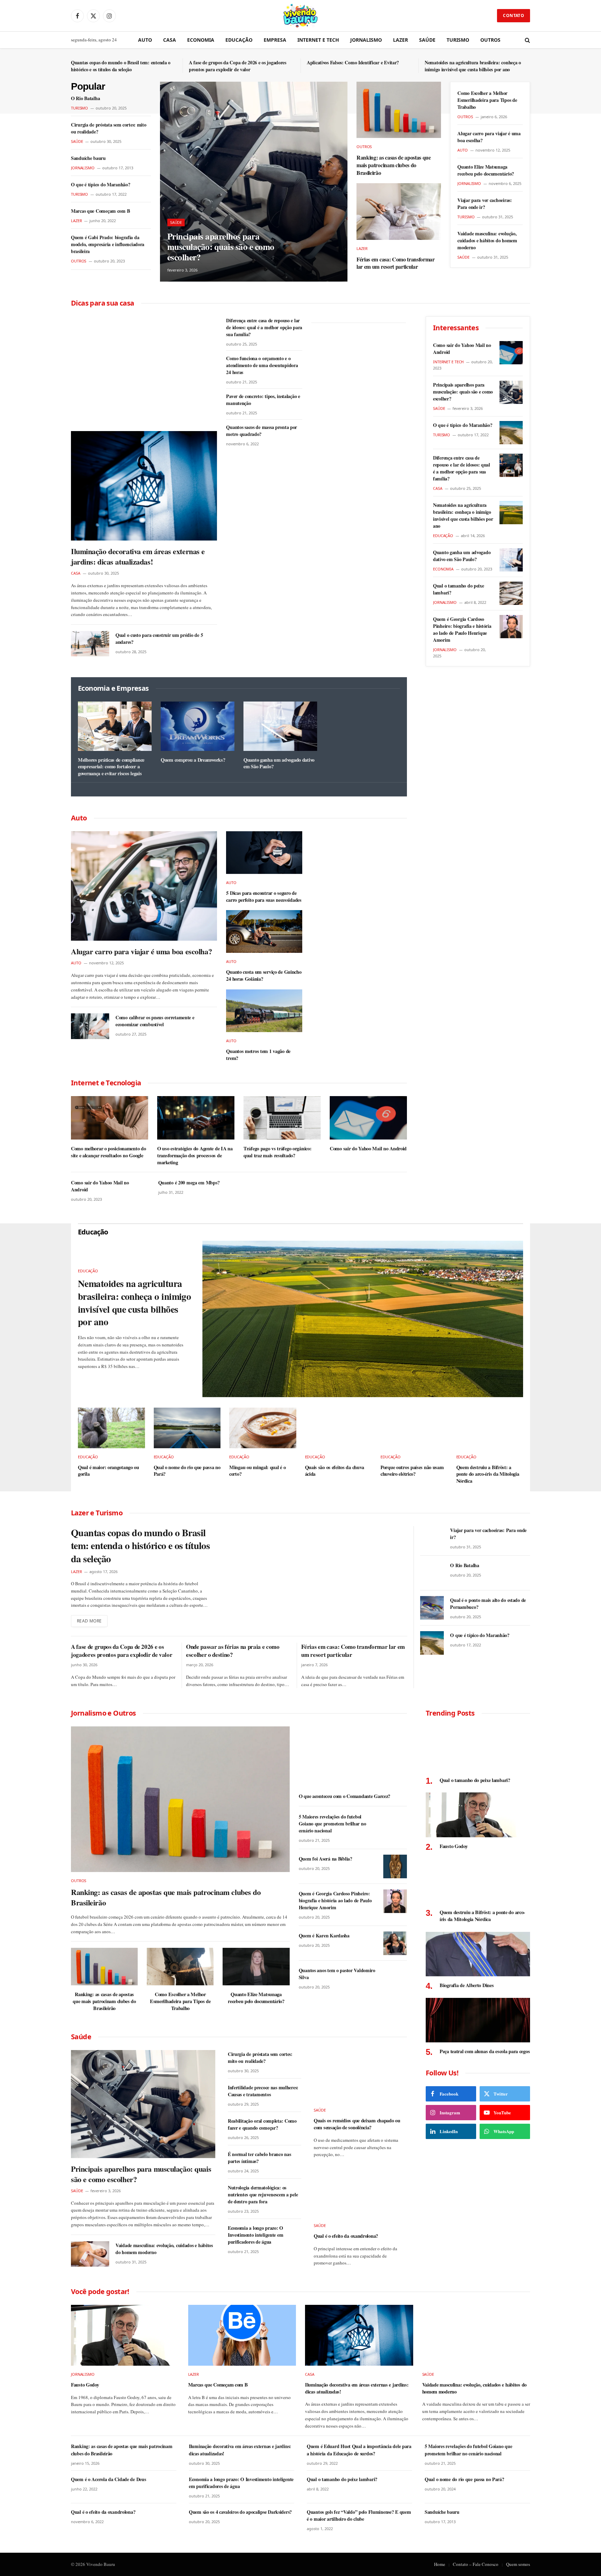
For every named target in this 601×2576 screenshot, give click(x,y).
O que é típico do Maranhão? (101, 185)
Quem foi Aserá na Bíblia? (326, 1859)
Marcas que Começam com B (100, 211)
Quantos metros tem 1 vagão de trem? (258, 1055)
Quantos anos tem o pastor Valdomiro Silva (337, 1974)
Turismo (458, 40)
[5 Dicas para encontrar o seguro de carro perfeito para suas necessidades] (264, 853)
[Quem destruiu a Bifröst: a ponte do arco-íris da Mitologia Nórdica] (490, 1428)
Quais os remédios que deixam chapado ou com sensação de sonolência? (357, 2124)
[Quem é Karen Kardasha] (395, 1943)
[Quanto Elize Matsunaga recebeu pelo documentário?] (256, 1967)
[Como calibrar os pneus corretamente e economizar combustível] (90, 1026)
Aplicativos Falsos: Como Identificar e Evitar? (353, 63)
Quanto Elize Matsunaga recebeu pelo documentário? (486, 170)
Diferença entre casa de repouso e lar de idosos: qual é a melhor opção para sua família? (264, 327)
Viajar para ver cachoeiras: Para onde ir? (484, 204)
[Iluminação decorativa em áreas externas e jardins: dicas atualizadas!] (144, 486)
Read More (89, 1621)
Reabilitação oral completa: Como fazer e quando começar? (262, 2124)
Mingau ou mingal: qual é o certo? (257, 1471)
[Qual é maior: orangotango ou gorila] (111, 1428)
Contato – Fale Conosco (476, 2564)
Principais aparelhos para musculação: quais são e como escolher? (221, 247)
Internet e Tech (318, 40)
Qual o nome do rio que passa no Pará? (187, 1471)
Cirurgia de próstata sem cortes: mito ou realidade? (109, 128)
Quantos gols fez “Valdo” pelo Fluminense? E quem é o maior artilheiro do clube (359, 2516)
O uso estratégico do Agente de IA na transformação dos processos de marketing (195, 1155)
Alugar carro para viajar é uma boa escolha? (489, 137)
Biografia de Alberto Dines (467, 1985)
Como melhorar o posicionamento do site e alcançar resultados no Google (108, 1152)
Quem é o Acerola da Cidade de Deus (108, 2479)
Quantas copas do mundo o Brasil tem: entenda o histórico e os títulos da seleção (121, 66)
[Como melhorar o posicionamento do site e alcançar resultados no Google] (110, 1118)
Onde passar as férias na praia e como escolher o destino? (233, 1651)
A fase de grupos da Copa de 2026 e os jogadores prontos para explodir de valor (238, 66)
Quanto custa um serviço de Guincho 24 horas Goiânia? (264, 975)
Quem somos (518, 2564)
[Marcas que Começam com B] (242, 2335)
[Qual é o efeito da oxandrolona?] (360, 2191)
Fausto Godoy (454, 1846)
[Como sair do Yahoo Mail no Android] (368, 1118)
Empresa (275, 40)
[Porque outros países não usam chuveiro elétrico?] (414, 1428)
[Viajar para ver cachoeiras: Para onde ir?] (432, 1538)
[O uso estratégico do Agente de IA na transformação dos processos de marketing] (196, 1118)
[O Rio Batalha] (432, 1573)
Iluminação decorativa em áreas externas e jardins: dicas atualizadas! (138, 557)
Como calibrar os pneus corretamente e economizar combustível (155, 1021)
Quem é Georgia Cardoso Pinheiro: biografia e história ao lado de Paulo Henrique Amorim (462, 630)
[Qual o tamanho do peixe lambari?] (511, 593)
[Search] (527, 40)
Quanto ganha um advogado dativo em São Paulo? (279, 763)
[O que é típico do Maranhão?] (511, 433)
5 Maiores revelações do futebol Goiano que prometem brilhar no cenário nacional (332, 1824)
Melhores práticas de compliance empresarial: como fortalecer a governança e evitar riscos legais (111, 767)
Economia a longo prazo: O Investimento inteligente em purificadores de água (255, 2235)
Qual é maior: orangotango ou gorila (109, 1471)
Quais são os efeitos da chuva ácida (335, 1471)
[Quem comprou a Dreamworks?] (198, 726)
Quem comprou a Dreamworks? (193, 760)
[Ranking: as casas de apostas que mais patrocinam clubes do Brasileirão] (399, 110)
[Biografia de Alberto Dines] (478, 1954)
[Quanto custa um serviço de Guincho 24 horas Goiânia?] (264, 931)
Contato (514, 15)
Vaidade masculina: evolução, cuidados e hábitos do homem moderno (487, 241)
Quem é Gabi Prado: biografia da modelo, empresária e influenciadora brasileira (108, 244)
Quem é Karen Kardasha (324, 1936)
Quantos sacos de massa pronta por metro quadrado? (262, 431)
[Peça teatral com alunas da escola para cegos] (478, 2020)
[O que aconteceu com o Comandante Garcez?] (353, 1757)
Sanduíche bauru (88, 158)
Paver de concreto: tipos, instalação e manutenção (263, 400)
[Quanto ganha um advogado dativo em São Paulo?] (280, 726)
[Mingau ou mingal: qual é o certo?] (263, 1428)
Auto (145, 40)
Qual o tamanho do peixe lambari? (459, 589)
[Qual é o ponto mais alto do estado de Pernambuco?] (432, 1608)
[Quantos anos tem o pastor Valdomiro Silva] (395, 1978)
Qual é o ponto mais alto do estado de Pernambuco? (488, 1604)
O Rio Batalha (85, 98)
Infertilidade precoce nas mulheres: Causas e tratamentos (263, 2091)
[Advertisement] (144, 368)
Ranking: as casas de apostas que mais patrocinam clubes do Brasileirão (394, 165)
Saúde (427, 40)
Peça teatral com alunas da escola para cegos (485, 2051)
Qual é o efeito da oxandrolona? (346, 2236)
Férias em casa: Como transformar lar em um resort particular (396, 263)
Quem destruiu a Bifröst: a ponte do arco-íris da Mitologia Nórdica (488, 1474)
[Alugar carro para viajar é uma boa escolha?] (144, 886)
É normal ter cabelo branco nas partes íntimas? (259, 2158)
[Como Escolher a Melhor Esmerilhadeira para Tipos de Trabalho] (180, 1967)
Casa (170, 40)
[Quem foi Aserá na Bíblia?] (395, 1866)
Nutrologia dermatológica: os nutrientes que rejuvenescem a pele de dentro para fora (263, 2195)
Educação (239, 40)
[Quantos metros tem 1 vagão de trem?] (264, 1011)
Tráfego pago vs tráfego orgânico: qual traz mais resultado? (277, 1152)
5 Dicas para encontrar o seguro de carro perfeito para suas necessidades (264, 896)
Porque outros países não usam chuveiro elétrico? (412, 1471)
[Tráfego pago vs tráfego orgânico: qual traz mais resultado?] (282, 1118)
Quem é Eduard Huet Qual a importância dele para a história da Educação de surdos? (359, 2450)
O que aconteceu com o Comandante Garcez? (344, 1796)
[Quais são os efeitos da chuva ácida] (339, 1428)
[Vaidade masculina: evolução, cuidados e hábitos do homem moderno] (90, 2254)
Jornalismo (366, 40)
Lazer (400, 40)
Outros (490, 40)
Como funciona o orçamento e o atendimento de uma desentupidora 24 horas (262, 365)
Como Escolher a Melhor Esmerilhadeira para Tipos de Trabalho (487, 100)
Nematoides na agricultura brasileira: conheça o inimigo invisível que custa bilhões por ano (473, 66)
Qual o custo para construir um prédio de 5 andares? (159, 639)
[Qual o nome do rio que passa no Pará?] (187, 1428)
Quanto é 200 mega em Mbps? (189, 1183)
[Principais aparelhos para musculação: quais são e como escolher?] (254, 182)
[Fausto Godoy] (478, 1815)
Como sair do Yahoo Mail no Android (368, 1149)
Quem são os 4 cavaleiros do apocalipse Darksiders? (240, 2512)
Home (440, 2564)
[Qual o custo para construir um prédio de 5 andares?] (90, 644)
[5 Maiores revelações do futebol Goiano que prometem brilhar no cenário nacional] (395, 1824)
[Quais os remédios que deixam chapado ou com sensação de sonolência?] (360, 2076)
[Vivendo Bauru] (300, 16)
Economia (201, 40)
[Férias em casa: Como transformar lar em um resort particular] (399, 211)
